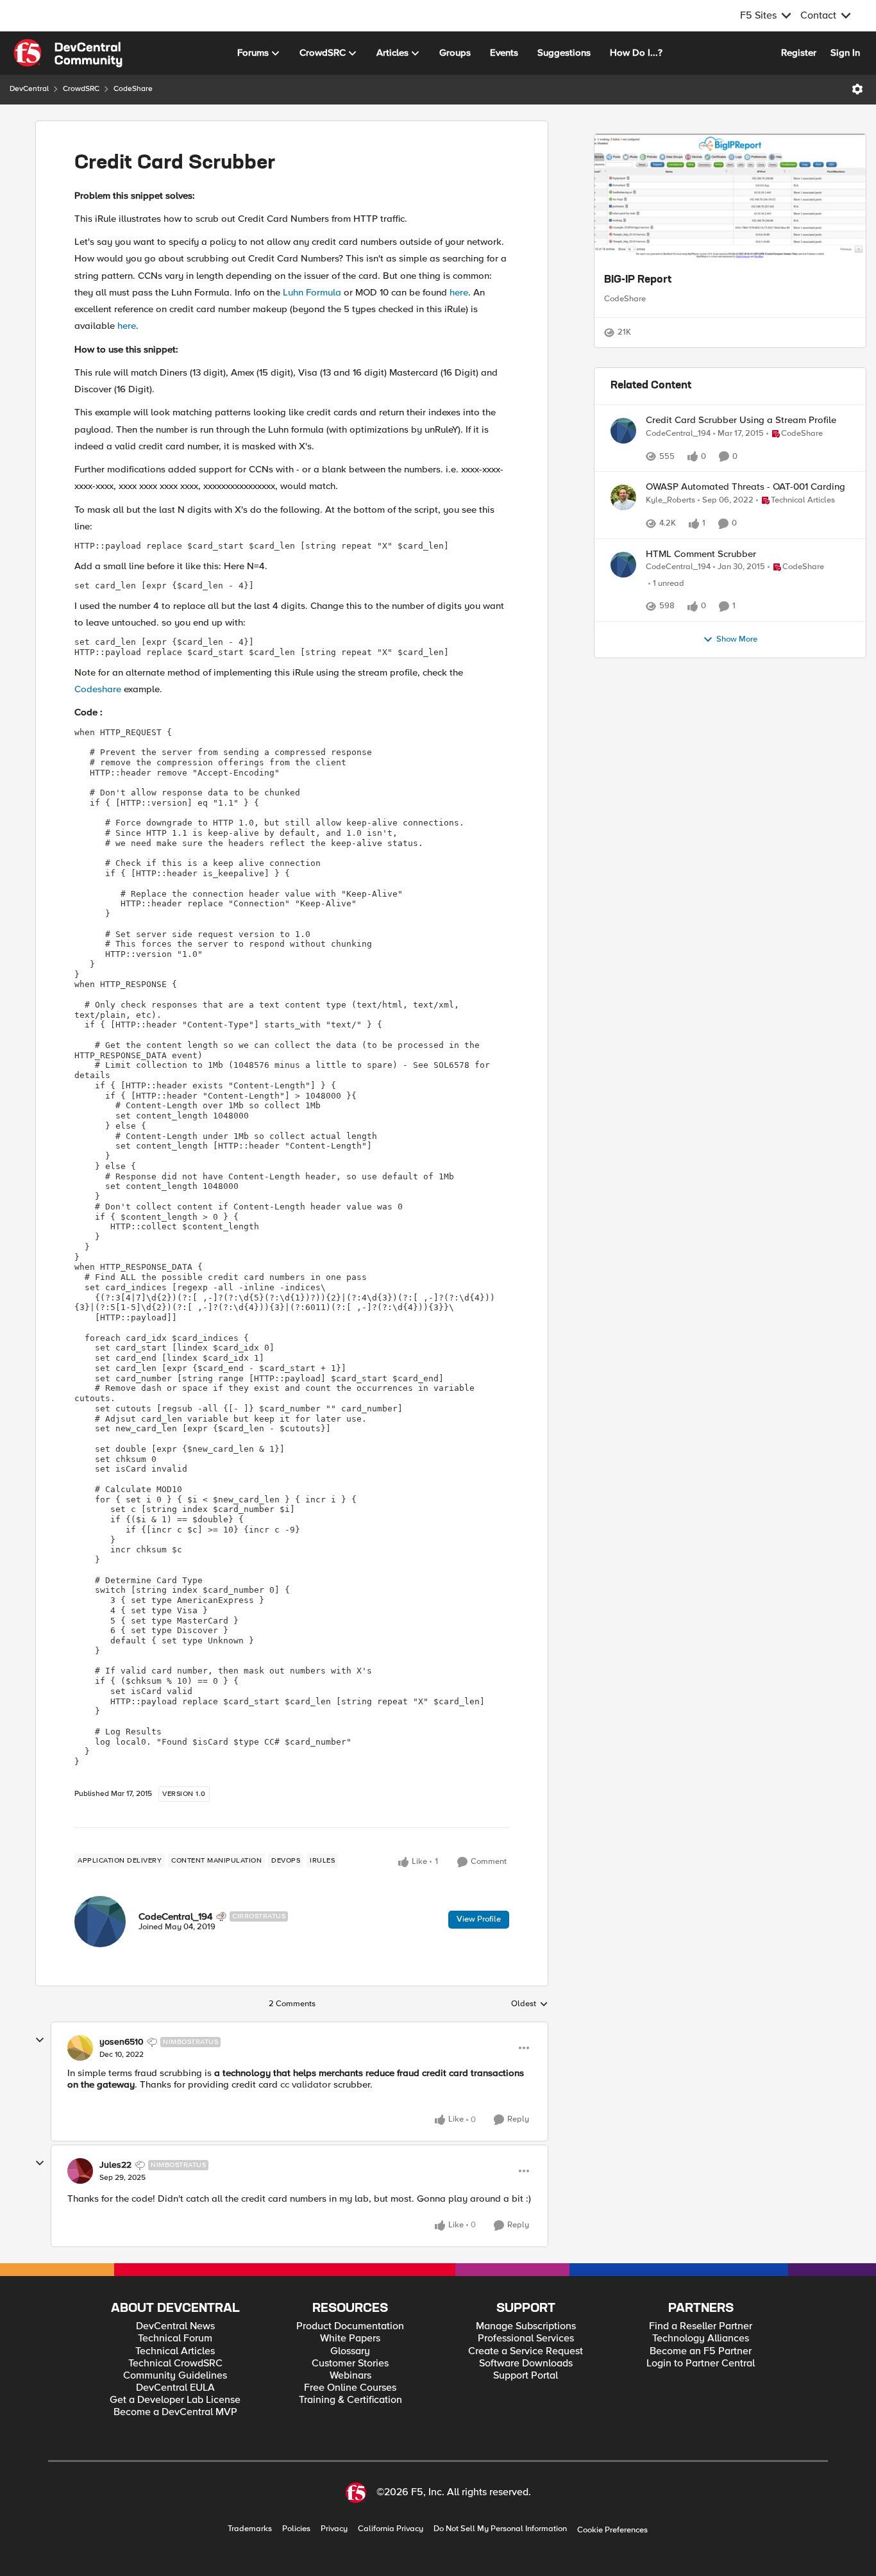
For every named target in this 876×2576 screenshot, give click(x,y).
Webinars (350, 2376)
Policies (296, 2529)
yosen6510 (122, 2042)
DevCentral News (175, 2326)
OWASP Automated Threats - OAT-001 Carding (745, 556)
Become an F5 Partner (701, 2351)
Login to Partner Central (701, 2364)
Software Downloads (526, 2364)
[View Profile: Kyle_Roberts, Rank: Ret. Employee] (623, 567)
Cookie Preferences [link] (612, 2530)
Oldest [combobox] (530, 2004)
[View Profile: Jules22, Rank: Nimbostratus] (80, 2171)
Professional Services (526, 2339)
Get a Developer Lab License (175, 2400)
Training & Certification (350, 2400)
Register (799, 53)
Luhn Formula (312, 292)
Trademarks (250, 2529)
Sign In (845, 53)
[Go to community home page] (68, 53)
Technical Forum (175, 2339)
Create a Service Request (526, 2351)
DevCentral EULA (175, 2388)
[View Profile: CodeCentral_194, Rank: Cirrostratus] (100, 1922)
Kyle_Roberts (670, 569)
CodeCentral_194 (176, 1916)
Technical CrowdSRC (175, 2364)
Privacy (334, 2529)
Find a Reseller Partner (701, 2326)
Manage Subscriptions (526, 2326)
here (459, 292)
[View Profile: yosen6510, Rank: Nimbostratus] (80, 2048)
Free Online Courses (350, 2388)
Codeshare (98, 689)
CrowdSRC (81, 89)
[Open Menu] (857, 89)
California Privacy (391, 2529)
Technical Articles (175, 2351)
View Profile (479, 1919)
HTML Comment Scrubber (701, 637)
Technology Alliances (701, 2339)
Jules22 (115, 2165)
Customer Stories (350, 2364)
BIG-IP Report (638, 280)
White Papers (350, 2339)
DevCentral (29, 89)
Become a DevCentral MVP (175, 2412)
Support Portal (526, 2376)
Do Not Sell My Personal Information (500, 2529)
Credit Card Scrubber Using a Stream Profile (741, 458)
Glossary (350, 2351)
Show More (737, 754)
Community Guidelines (175, 2376)
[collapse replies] (40, 2040)
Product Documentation (350, 2326)
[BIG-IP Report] (730, 198)
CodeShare (133, 89)
